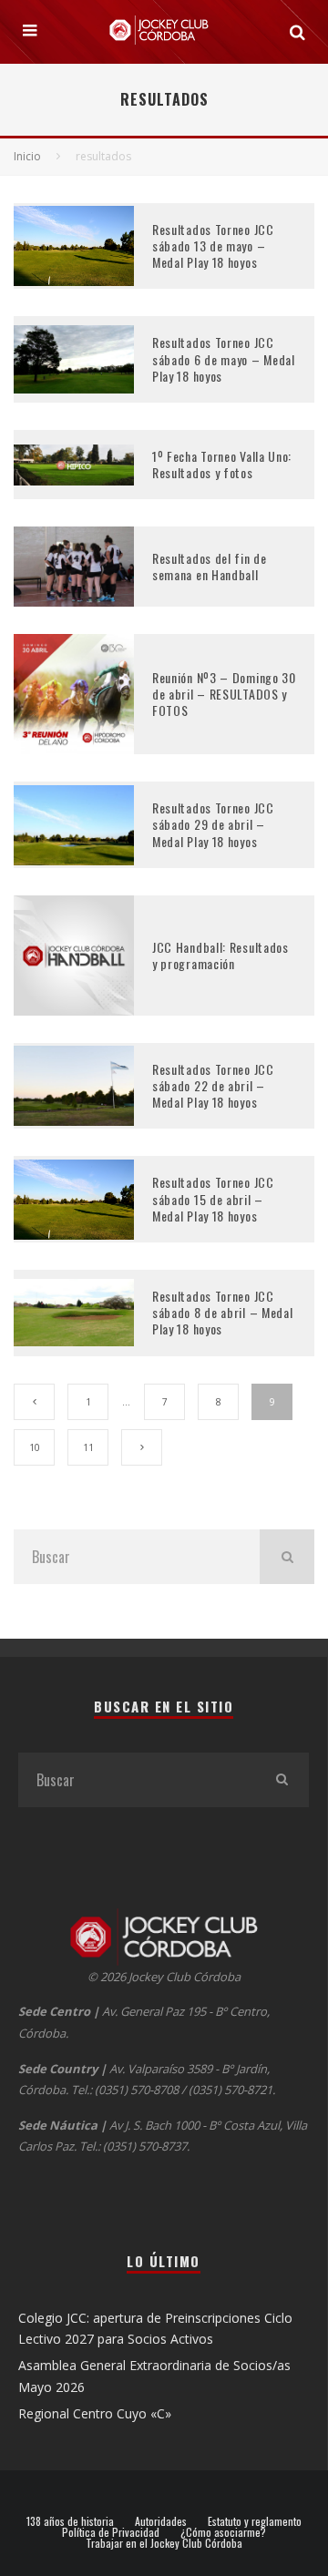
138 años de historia (70, 2521)
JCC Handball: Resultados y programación (220, 955)
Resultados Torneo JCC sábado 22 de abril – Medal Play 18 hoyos (213, 1085)
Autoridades (161, 2521)
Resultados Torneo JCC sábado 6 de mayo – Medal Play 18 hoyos (224, 358)
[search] (287, 1557)
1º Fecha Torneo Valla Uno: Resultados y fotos (222, 464)
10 (35, 1447)
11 (88, 1447)
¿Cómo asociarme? (223, 2532)
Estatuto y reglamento (255, 2521)
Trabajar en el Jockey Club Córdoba (164, 2543)
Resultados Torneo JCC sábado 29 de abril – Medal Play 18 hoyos (213, 824)
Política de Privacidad (111, 2532)
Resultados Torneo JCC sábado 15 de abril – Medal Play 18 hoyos (213, 1198)
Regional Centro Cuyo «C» (95, 2413)
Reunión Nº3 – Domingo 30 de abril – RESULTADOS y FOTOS (224, 694)
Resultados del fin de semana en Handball (210, 566)
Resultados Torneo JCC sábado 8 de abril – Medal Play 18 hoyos (223, 1312)
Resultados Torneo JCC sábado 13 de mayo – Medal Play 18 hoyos (213, 245)
